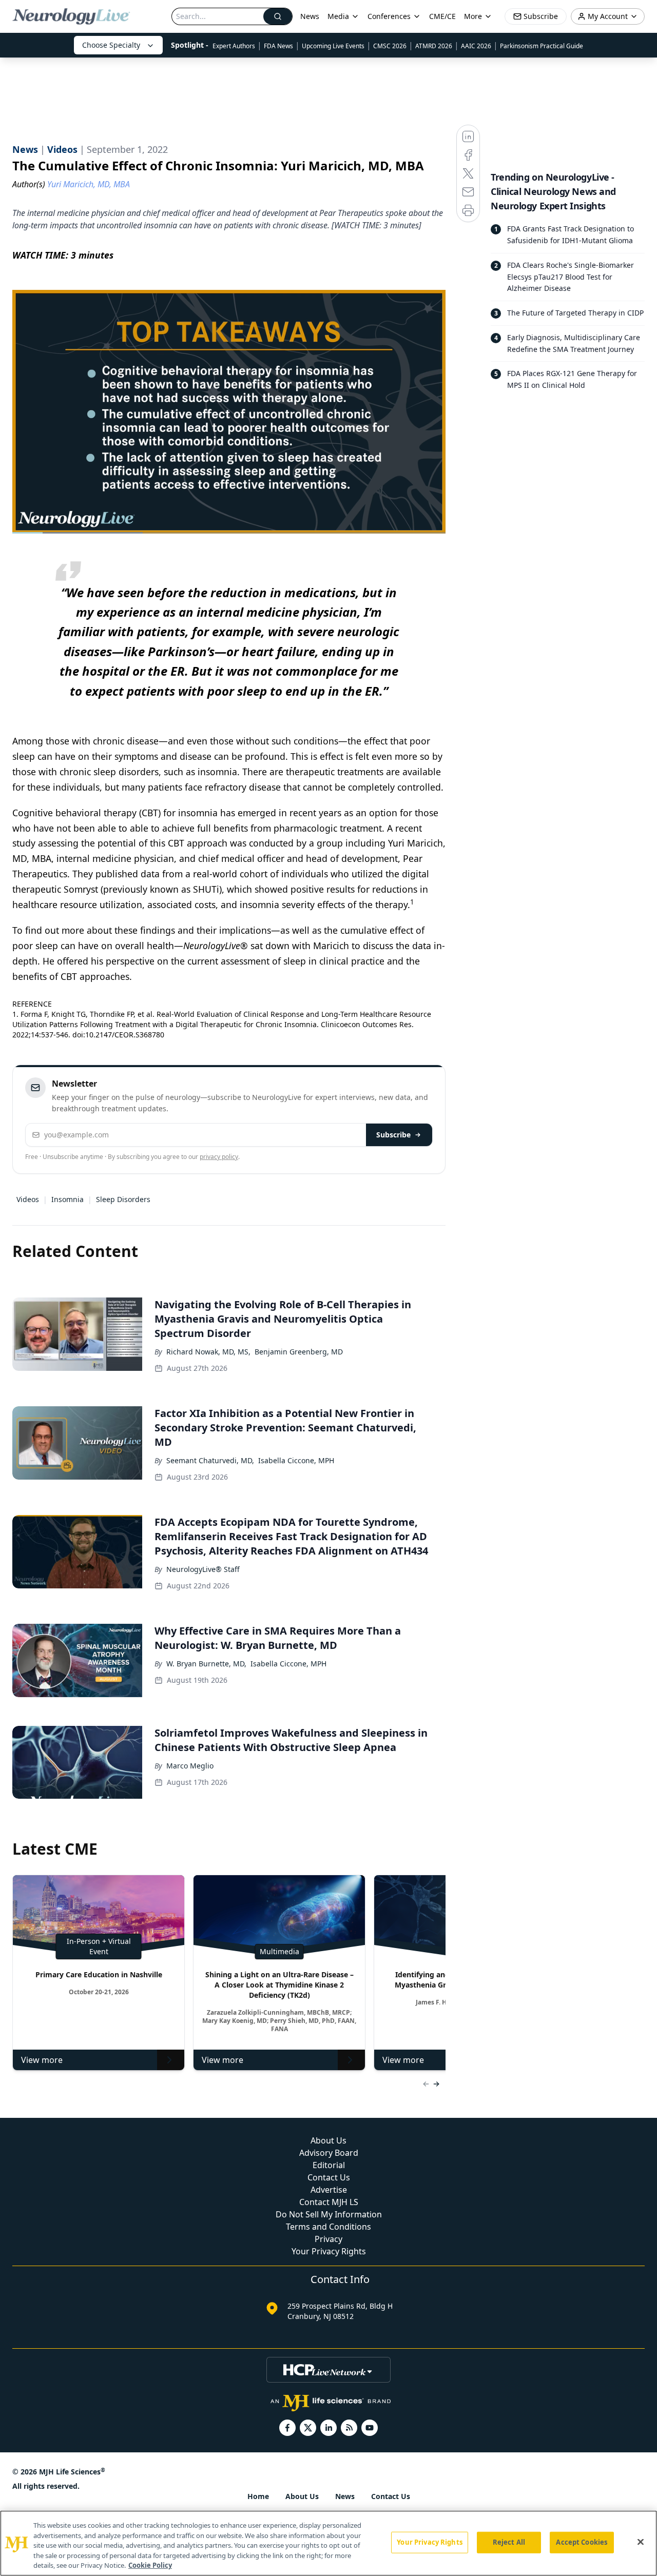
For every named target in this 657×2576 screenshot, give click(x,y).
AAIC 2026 (476, 46)
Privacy (328, 2239)
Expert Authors (234, 46)
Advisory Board (329, 2153)
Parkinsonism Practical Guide (542, 46)
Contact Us (329, 2177)
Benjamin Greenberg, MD (299, 1352)
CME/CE (442, 16)
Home (258, 2496)
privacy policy (219, 1157)
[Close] (641, 2542)
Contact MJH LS (329, 2202)
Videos (28, 1199)
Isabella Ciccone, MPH (296, 1460)
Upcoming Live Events (333, 46)
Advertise (329, 2190)
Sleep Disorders (123, 1199)
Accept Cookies (582, 2542)
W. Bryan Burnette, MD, (206, 1664)
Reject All (509, 2542)
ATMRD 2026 (434, 46)
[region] (328, 2543)
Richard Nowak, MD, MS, (208, 1352)
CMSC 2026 (390, 46)
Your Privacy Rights (329, 2251)
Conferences (389, 16)
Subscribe (393, 1135)
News (310, 16)
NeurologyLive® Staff (203, 1569)
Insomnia (67, 1199)
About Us (328, 2140)
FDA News (278, 46)
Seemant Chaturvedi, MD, (210, 1460)
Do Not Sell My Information (329, 2214)
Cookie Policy (150, 2565)
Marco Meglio (190, 1766)
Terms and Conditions (328, 2227)
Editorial (329, 2165)
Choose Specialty (111, 45)
